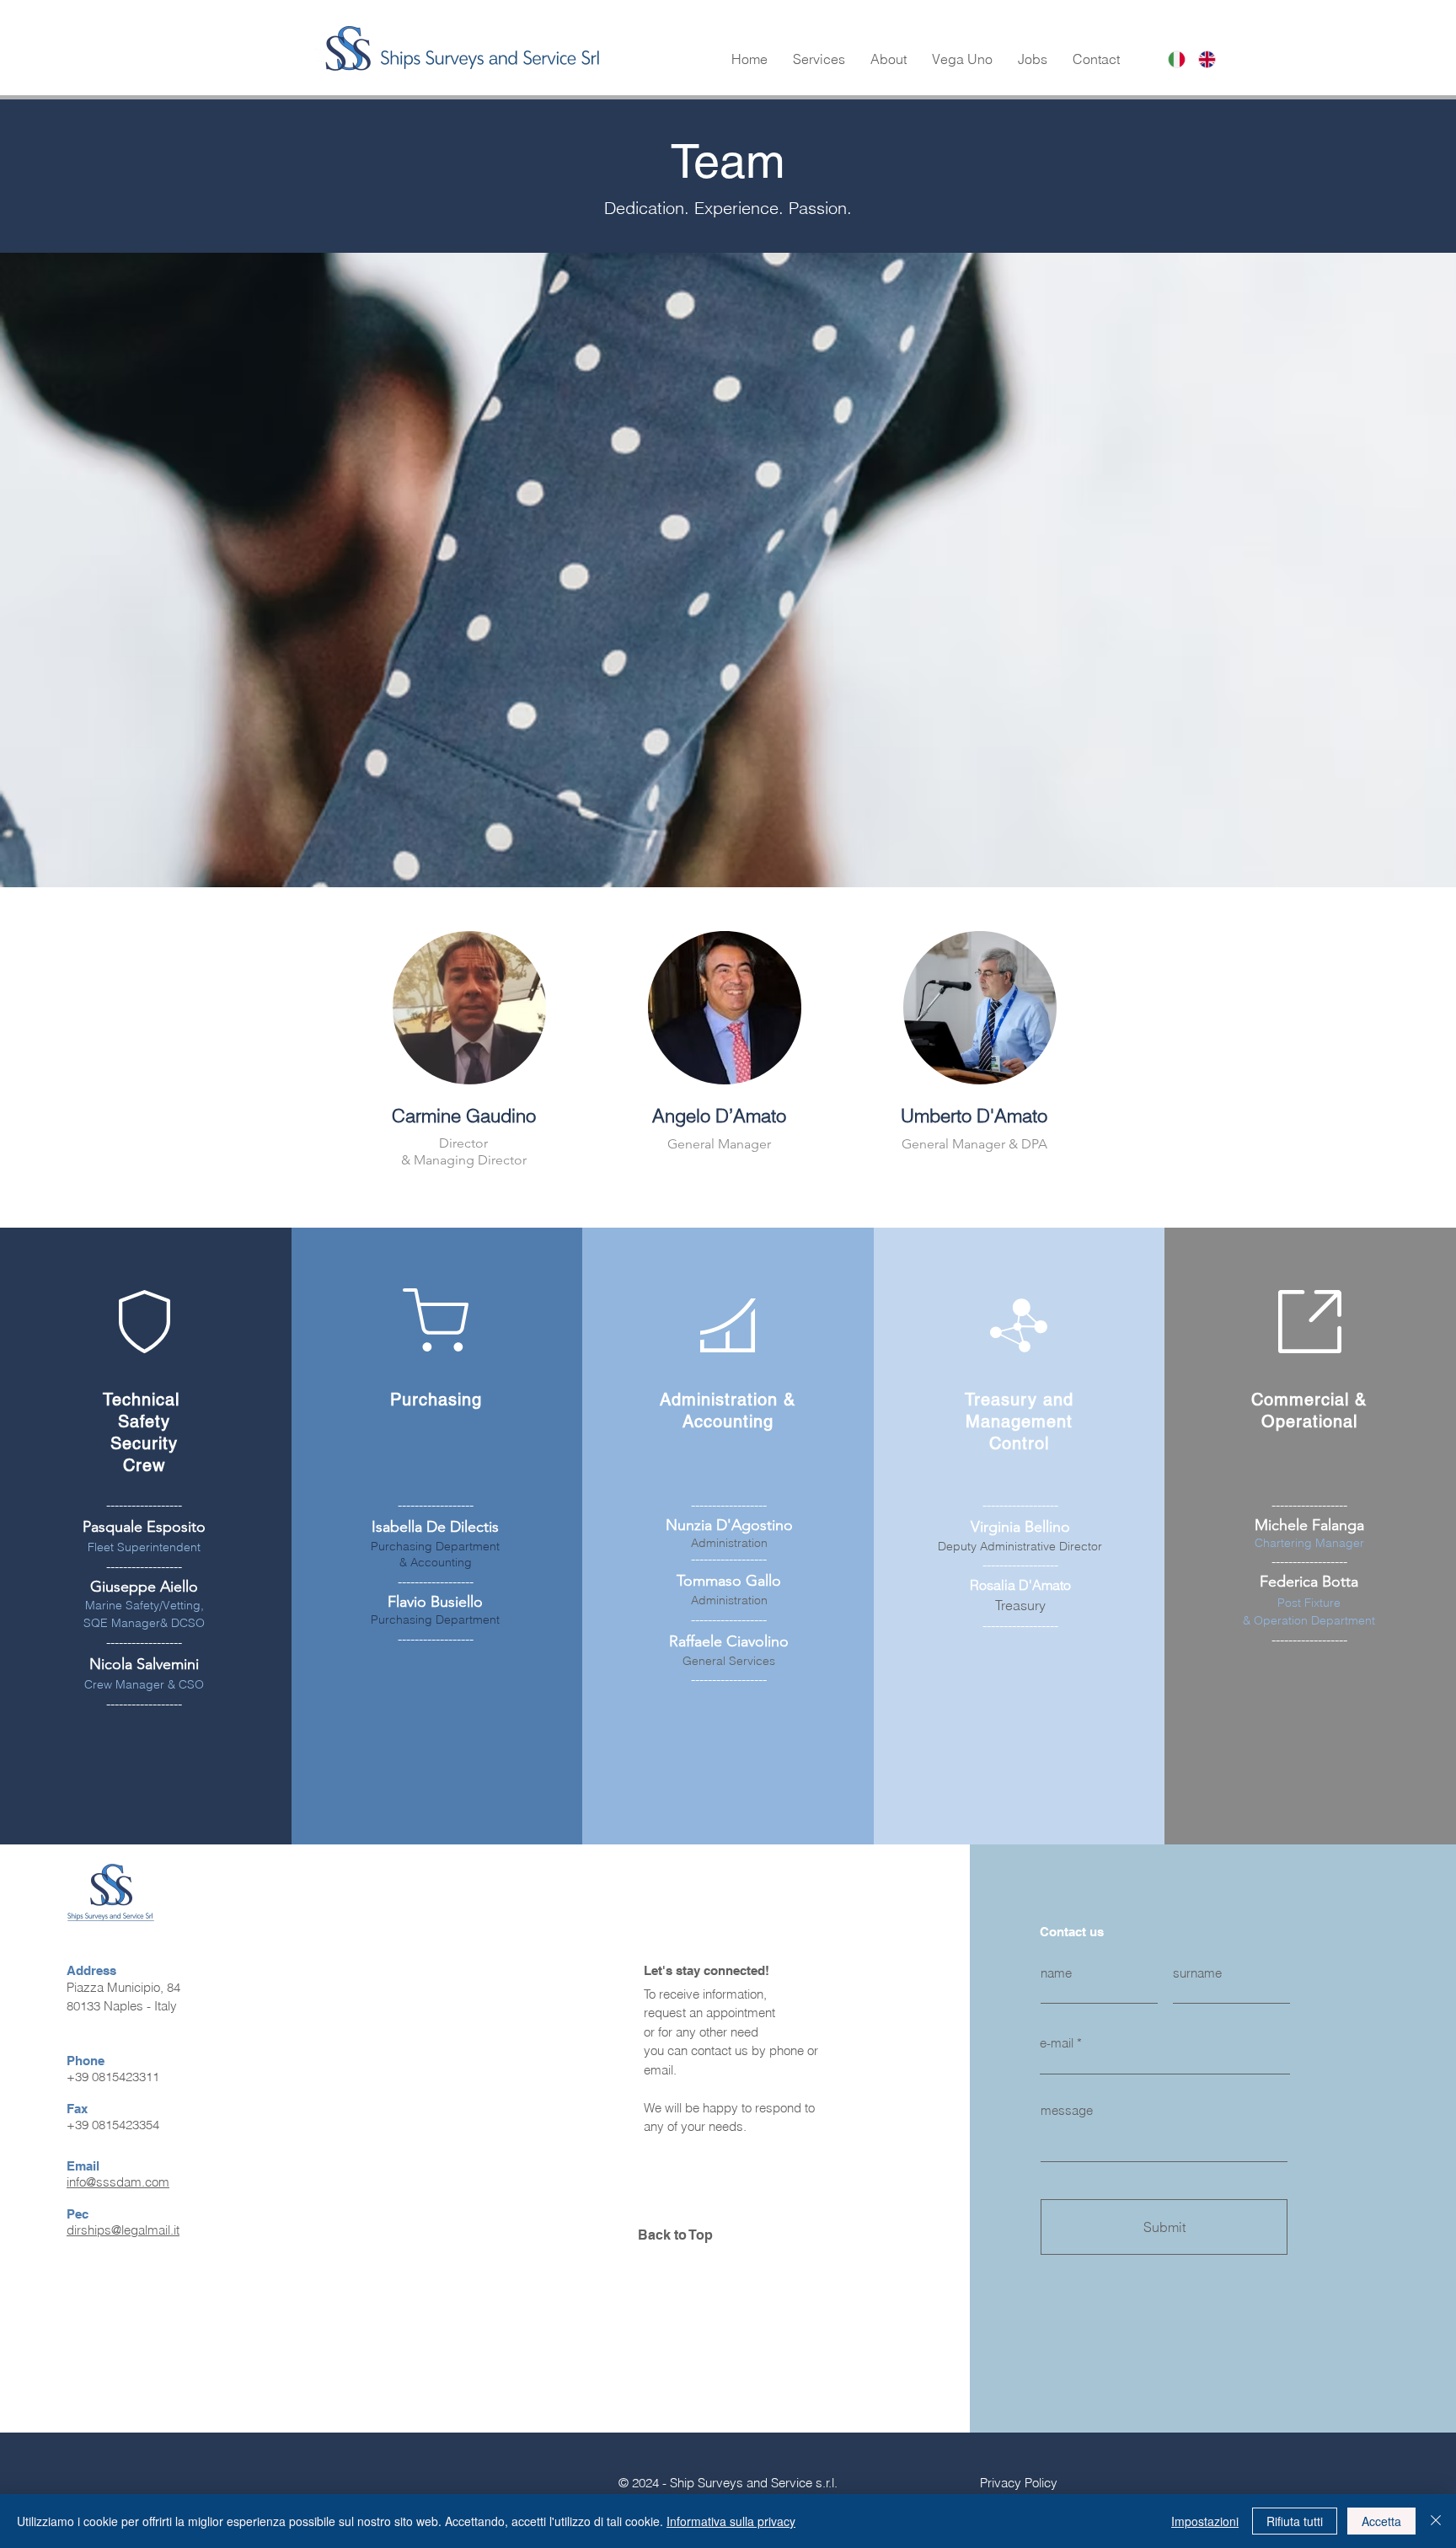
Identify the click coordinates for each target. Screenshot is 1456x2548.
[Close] (1436, 2521)
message (1067, 2110)
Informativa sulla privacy (731, 2521)
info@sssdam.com (118, 2182)
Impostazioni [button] (1205, 2521)
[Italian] (1171, 59)
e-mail (1057, 2043)
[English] (1201, 59)
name (1056, 1973)
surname (1197, 1973)
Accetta (1381, 2521)
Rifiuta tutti (1295, 2521)
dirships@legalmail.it (123, 2230)
